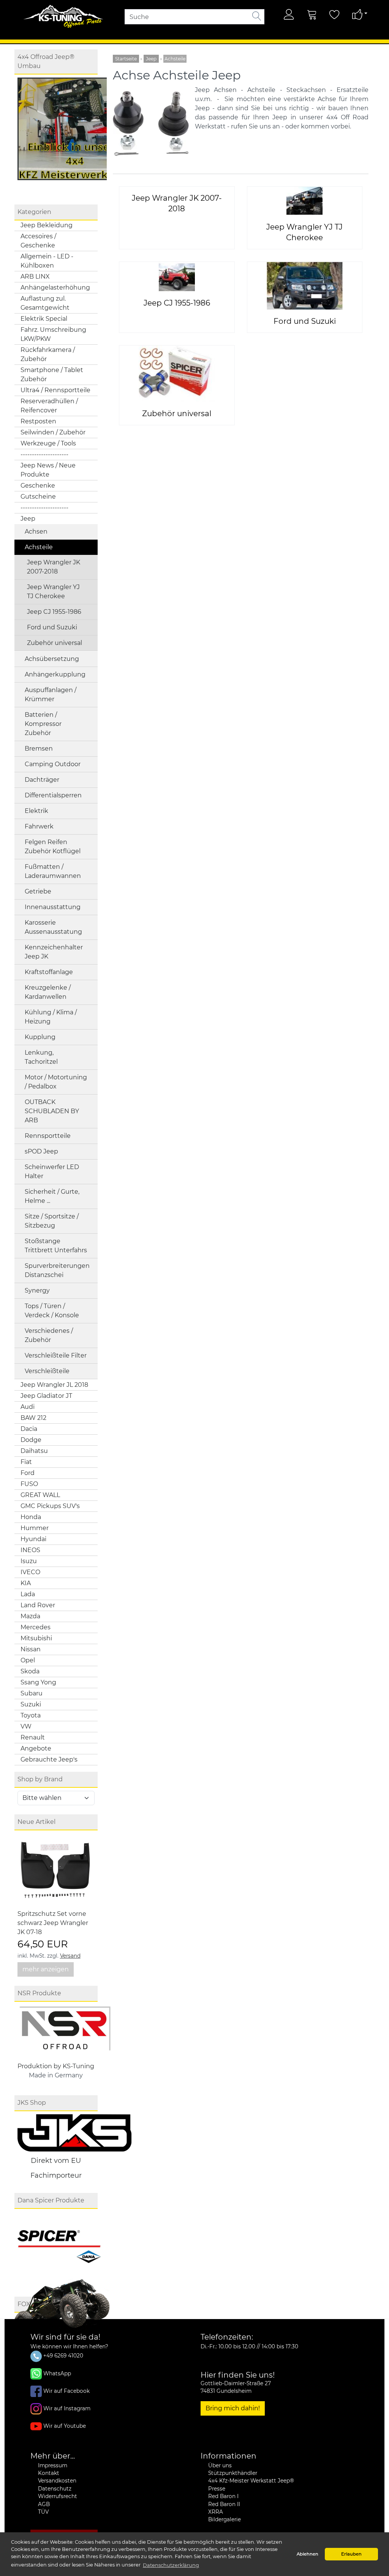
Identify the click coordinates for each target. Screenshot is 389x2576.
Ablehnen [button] (308, 2554)
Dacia (29, 1429)
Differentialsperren (53, 795)
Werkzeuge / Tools (48, 443)
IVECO (30, 1572)
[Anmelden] (289, 14)
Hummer (35, 1528)
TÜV (43, 2512)
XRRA (216, 2512)
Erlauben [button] (351, 2554)
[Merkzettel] (335, 14)
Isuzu (29, 1561)
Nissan (31, 1649)
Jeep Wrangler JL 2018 (54, 1385)
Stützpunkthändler (233, 2473)
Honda (31, 1517)
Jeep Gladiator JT (46, 1396)
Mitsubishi (36, 1638)
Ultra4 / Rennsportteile (55, 390)
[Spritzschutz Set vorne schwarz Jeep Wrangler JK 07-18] (55, 1871)
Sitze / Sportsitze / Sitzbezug (52, 1221)
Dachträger (42, 780)
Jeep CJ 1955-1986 (54, 612)
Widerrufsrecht (58, 2496)
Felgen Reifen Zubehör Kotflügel (53, 847)
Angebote (36, 1748)
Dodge (31, 1440)
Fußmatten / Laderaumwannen (53, 871)
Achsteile (39, 547)
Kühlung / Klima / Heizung (51, 1017)
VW (26, 1726)
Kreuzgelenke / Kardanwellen (48, 992)
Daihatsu (34, 1451)
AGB (44, 2504)
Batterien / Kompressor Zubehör (43, 724)
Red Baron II (224, 2504)
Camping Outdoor (53, 764)
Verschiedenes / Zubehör (49, 1335)
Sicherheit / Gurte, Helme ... (52, 1196)
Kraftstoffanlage (49, 972)
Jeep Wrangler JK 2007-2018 (54, 567)
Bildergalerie (225, 2519)
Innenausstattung (53, 907)
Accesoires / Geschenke (38, 241)
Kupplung (40, 1037)
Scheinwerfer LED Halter (52, 1172)
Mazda (30, 1616)
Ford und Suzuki (52, 627)
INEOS (30, 1550)
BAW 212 (33, 1418)
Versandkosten (57, 2481)
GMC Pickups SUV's (50, 1506)
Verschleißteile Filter (56, 1355)
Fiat (26, 1462)
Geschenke (38, 486)
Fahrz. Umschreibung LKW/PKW (53, 334)
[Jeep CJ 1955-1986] (177, 276)
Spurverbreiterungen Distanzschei (57, 1270)
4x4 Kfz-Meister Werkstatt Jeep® (251, 2481)
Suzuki (31, 1704)
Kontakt (49, 2473)
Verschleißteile (47, 1371)
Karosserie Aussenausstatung (53, 927)
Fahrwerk (39, 826)
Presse (217, 2489)
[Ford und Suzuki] (305, 286)
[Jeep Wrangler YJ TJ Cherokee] (304, 201)
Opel (28, 1660)
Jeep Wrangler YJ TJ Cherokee (53, 592)
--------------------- (44, 454)
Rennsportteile (48, 1136)
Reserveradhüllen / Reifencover (49, 406)
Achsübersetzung (52, 659)
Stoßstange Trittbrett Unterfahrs (56, 1246)
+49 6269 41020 (62, 2356)
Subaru (32, 1693)
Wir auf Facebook (66, 2391)
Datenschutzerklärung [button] (171, 2565)
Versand (70, 1956)
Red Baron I (223, 2496)
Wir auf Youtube (65, 2425)
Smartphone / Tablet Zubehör (52, 375)
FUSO (29, 1484)
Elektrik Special (44, 319)
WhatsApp (57, 2373)
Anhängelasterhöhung (55, 288)
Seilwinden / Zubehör (53, 432)
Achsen (36, 532)
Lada (28, 1594)
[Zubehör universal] (177, 373)
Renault (33, 1737)
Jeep (28, 519)
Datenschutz (55, 2489)
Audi (28, 1407)
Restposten (38, 421)
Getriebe (38, 891)
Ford (28, 1473)
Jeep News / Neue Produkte (48, 470)
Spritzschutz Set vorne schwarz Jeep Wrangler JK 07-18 (53, 1923)
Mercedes (36, 1627)
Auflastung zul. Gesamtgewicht (45, 303)
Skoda (30, 1671)
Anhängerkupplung (55, 674)
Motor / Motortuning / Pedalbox (56, 1082)
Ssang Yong (38, 1682)
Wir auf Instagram (67, 2408)
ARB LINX (35, 276)
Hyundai (33, 1539)
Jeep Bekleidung (47, 225)
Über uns (220, 2465)
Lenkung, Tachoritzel (41, 1057)
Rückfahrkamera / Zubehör (48, 354)
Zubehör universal (55, 643)
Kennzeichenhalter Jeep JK (54, 952)
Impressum (53, 2465)
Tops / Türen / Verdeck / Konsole (52, 1311)
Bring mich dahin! (233, 2408)
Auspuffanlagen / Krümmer (51, 695)
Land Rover (38, 1605)
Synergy (37, 1290)
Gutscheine (38, 497)
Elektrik (36, 811)
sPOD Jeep (41, 1151)
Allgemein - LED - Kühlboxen (47, 261)
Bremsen (39, 749)
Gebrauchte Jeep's (49, 1759)
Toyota (31, 1715)
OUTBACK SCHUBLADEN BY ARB (52, 1111)
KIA (26, 1583)
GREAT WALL (40, 1495)
